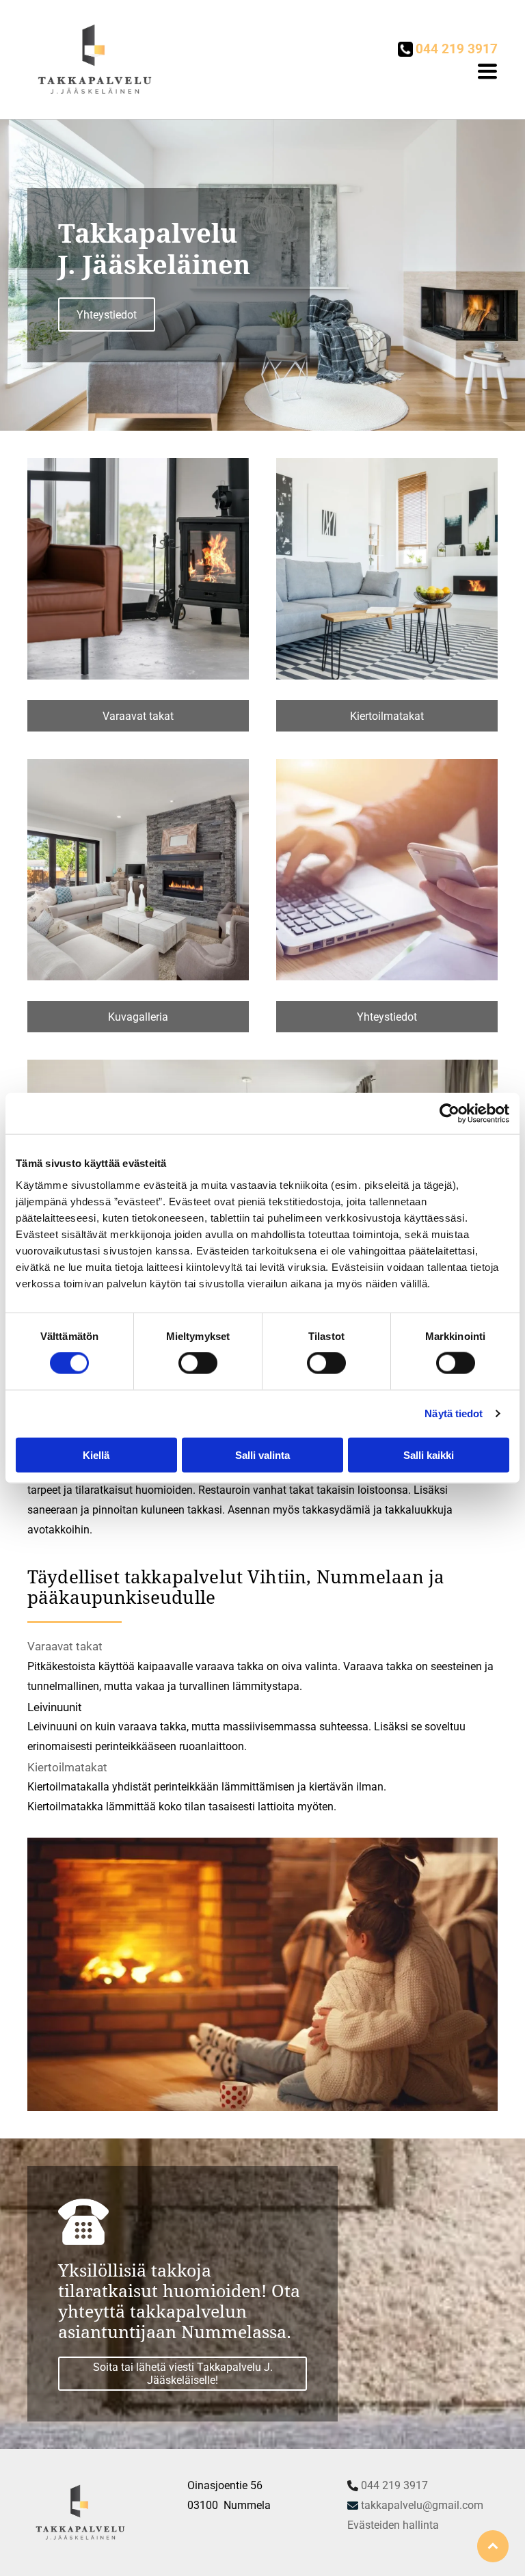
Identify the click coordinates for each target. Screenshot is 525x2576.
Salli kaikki (429, 1454)
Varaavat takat (65, 1646)
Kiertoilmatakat (67, 1767)
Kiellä (96, 1454)
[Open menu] (487, 71)
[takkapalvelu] (138, 569)
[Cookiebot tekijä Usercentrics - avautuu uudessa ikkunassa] (449, 1114)
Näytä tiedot (454, 1413)
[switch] (198, 1363)
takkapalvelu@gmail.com (422, 2505)
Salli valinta (262, 1454)
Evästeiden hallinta (393, 2525)
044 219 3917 (394, 2485)
